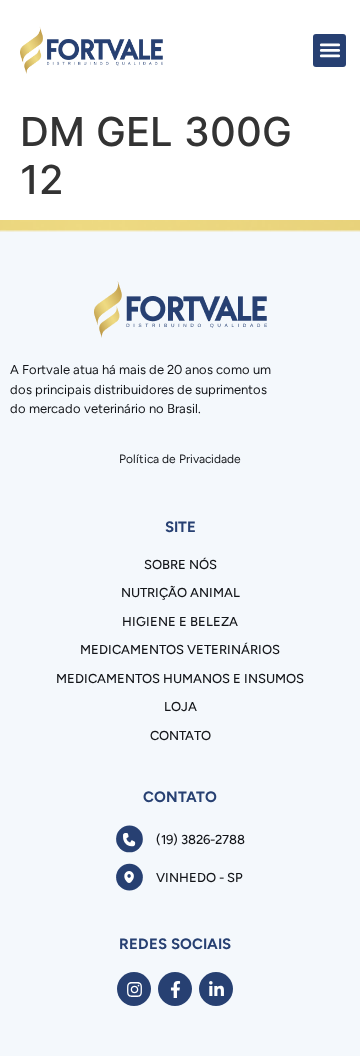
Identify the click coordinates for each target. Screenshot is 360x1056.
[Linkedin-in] (216, 989)
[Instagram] (134, 989)
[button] (329, 50)
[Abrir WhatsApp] (310, 1005)
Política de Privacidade (180, 459)
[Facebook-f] (175, 989)
